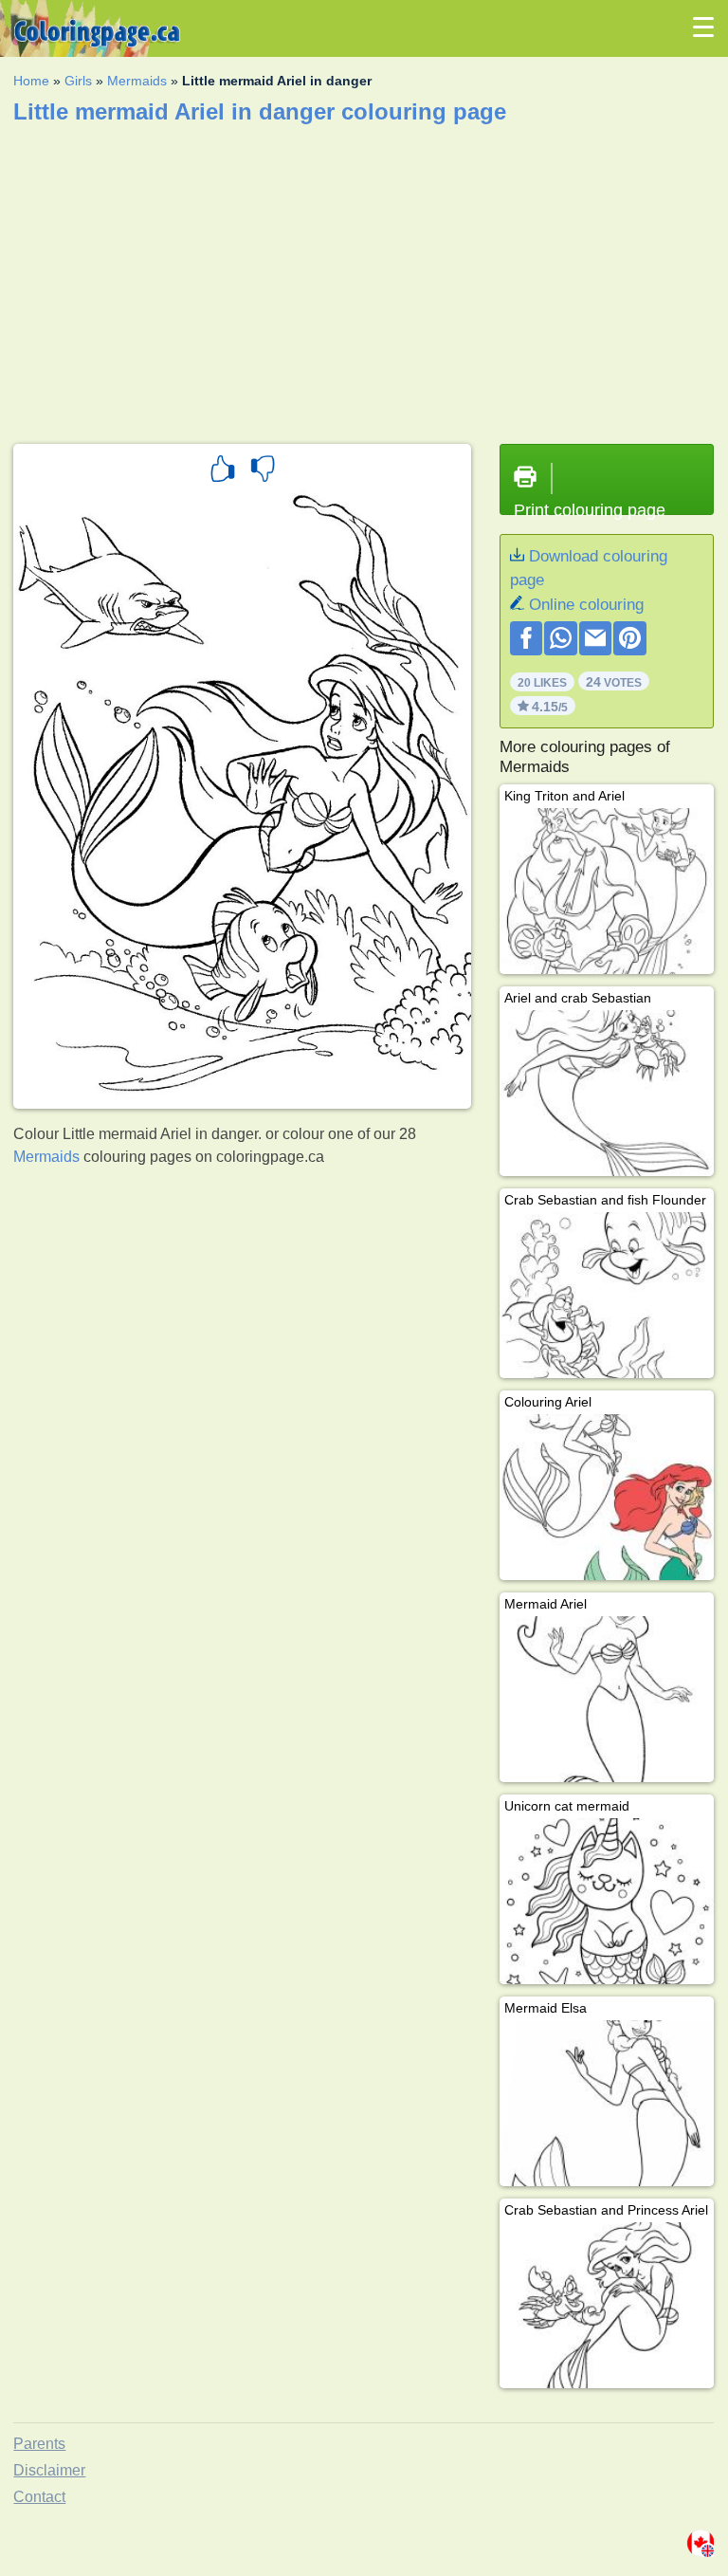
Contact (39, 2497)
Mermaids (137, 81)
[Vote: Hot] (223, 471)
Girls (78, 81)
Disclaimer (49, 2470)
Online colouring (586, 605)
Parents (39, 2444)
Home (31, 81)
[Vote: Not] (263, 471)
